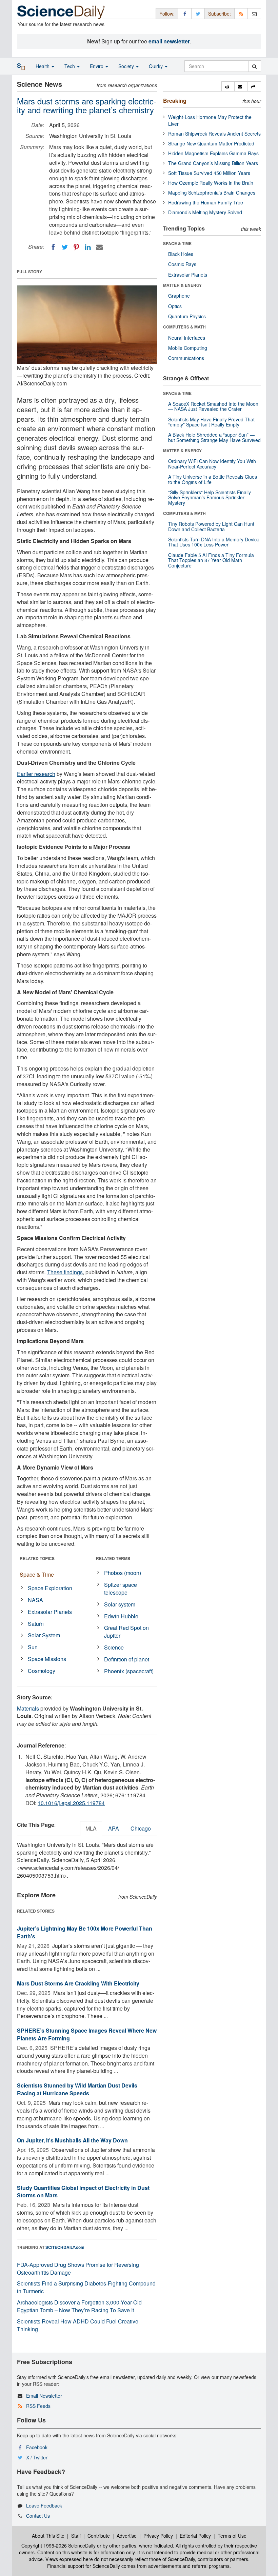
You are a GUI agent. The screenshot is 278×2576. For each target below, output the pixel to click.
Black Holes (181, 254)
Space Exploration (50, 1588)
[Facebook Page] (185, 13)
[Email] (99, 247)
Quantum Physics (187, 316)
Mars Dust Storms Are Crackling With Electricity (78, 1983)
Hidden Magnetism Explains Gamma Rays (213, 153)
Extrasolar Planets (50, 1612)
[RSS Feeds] (241, 13)
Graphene (179, 296)
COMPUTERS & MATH (184, 327)
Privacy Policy (158, 2536)
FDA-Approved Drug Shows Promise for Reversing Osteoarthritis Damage (78, 2269)
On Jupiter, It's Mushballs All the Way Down (72, 2140)
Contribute (99, 2536)
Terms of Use (232, 2536)
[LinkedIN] (88, 247)
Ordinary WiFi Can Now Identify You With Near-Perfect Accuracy (212, 464)
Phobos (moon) (123, 1573)
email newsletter (169, 41)
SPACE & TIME (177, 243)
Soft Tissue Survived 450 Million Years (209, 173)
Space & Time (37, 1574)
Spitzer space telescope (121, 1589)
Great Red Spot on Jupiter (126, 1632)
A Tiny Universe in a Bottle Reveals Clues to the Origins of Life (213, 479)
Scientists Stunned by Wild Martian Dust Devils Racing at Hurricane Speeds (77, 2089)
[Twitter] (65, 247)
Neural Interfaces (187, 338)
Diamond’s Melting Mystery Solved (205, 212)
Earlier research (36, 774)
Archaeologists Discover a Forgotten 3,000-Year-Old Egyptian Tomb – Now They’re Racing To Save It (79, 2306)
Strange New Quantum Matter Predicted (211, 143)
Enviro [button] (97, 66)
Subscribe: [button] (220, 14)
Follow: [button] (167, 14)
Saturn (36, 1624)
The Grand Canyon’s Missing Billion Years (213, 163)
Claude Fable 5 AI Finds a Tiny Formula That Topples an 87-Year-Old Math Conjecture (211, 560)
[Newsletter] (254, 13)
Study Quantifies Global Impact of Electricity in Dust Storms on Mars (83, 2192)
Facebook (37, 2447)
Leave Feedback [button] (44, 2505)
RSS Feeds (38, 2406)
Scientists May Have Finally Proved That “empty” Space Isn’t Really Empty (211, 422)
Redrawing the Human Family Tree (206, 202)
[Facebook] (53, 247)
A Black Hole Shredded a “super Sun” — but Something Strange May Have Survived (214, 437)
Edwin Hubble (121, 1616)
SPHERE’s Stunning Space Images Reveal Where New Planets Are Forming (87, 2034)
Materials (28, 1708)
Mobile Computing (188, 348)
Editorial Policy (195, 2536)
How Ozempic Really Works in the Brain (211, 183)
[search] (254, 66)
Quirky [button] (156, 66)
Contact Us (38, 2516)
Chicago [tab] (141, 1828)
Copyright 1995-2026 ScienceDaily (58, 2545)
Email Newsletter (44, 2396)
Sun (33, 1647)
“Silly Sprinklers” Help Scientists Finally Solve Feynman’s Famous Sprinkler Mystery (210, 497)
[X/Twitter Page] (198, 13)
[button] (228, 86)
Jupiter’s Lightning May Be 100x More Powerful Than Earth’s (85, 1932)
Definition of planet (127, 1659)
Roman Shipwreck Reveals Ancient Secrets (214, 134)
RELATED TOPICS (37, 1558)
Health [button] (43, 66)
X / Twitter (37, 2457)
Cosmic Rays (182, 264)
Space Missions (47, 1659)
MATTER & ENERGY (182, 285)
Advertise (127, 2536)
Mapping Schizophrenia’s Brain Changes (212, 193)
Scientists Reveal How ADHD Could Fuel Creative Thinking (78, 2325)
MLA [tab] (91, 1828)
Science (114, 1647)
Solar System (44, 1635)
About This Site (48, 2536)
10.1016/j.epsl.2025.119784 (71, 1803)
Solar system (120, 1604)
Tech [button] (70, 66)
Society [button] (127, 66)
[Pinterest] (76, 247)
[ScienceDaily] (61, 12)
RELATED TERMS (113, 1558)
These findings (65, 1272)
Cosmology (42, 1671)
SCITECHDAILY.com (65, 2247)
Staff (76, 2536)
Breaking (175, 101)
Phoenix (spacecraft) (129, 1671)
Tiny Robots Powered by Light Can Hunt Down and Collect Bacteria (211, 526)
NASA (35, 1600)
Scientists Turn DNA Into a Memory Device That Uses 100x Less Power (214, 542)
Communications (186, 358)
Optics (175, 306)
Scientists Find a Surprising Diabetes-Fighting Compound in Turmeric (86, 2287)
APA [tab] (114, 1828)
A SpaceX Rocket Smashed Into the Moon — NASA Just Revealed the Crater (213, 406)
